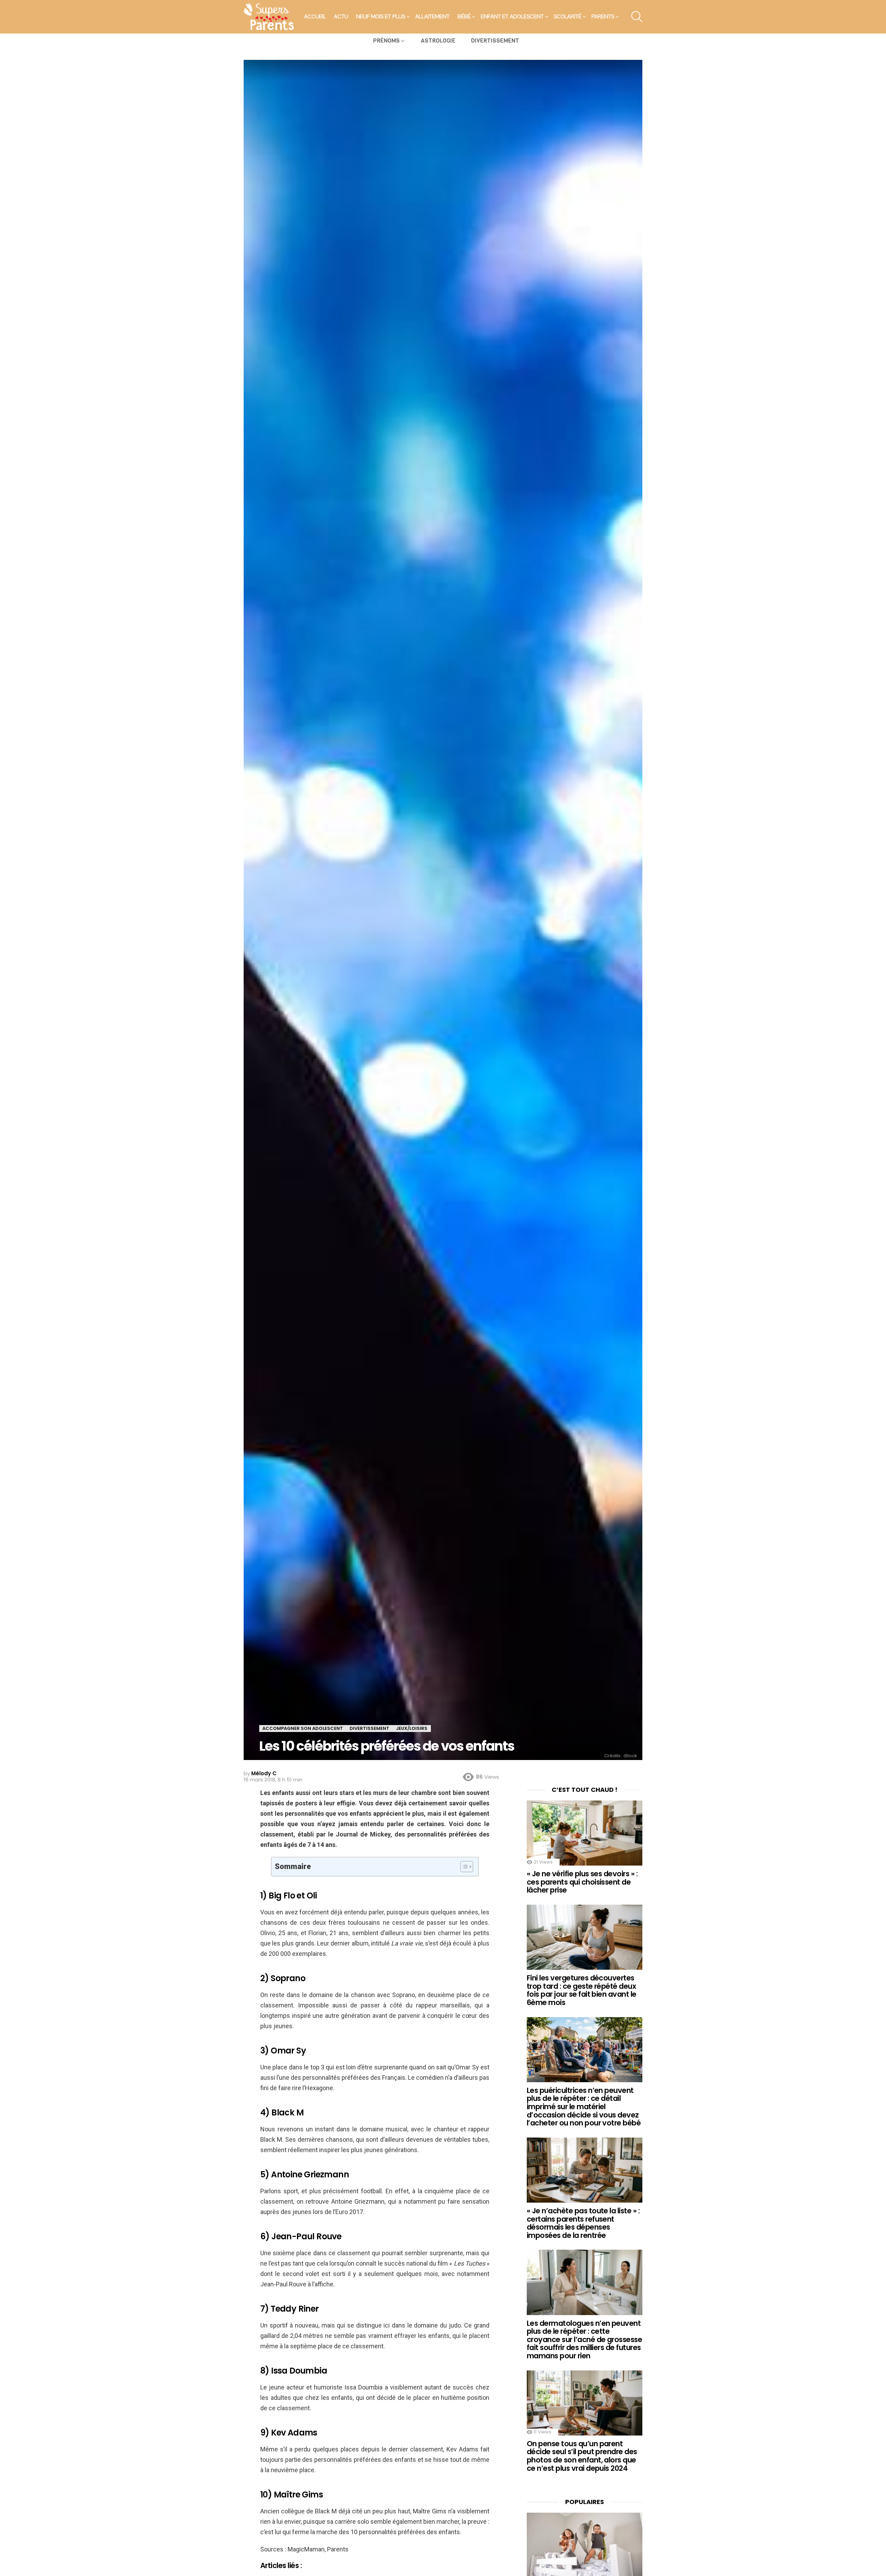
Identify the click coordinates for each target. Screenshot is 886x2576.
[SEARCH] (637, 17)
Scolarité (568, 17)
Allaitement (432, 17)
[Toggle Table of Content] (463, 1867)
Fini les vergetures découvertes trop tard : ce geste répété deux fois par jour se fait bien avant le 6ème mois (582, 1990)
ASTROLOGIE (438, 41)
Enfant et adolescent (512, 17)
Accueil (315, 17)
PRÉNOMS (386, 41)
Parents (603, 17)
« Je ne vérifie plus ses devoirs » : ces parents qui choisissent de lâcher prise (582, 1882)
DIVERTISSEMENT (495, 41)
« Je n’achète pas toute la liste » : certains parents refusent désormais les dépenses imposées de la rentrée (583, 2223)
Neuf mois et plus (381, 17)
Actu (341, 17)
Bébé (464, 17)
